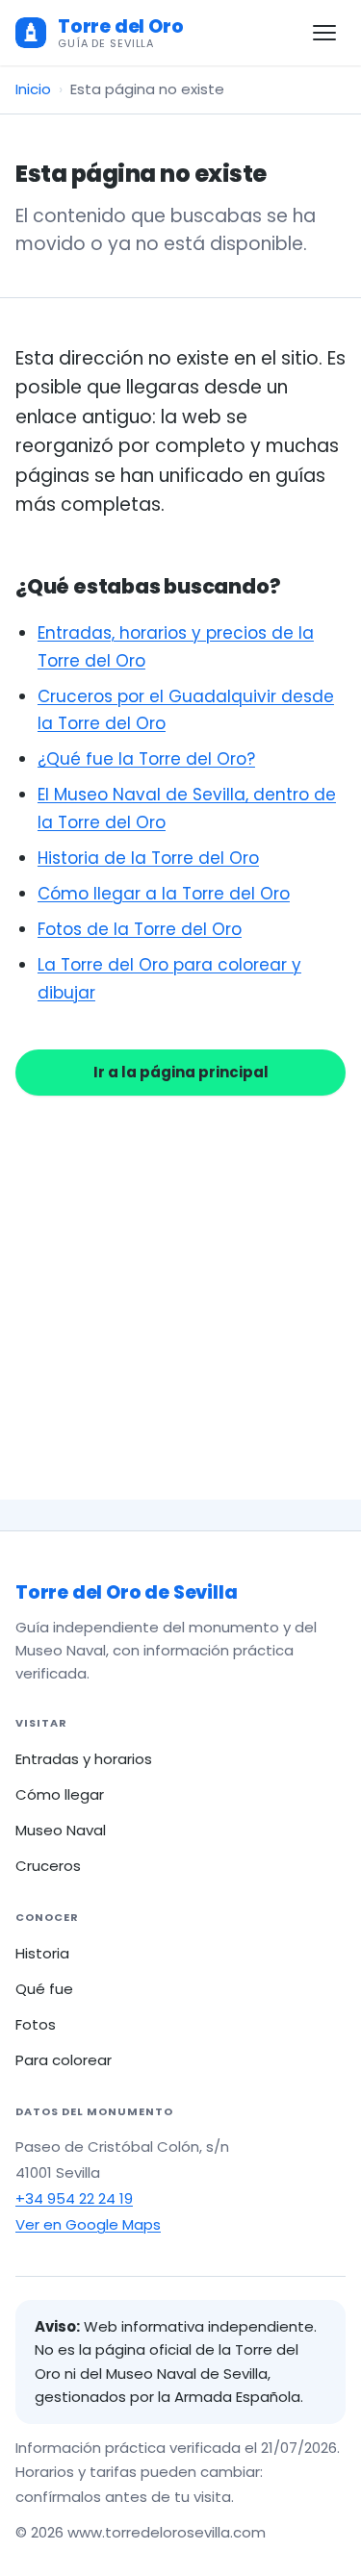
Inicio (33, 89)
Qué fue (44, 1989)
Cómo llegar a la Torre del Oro (164, 894)
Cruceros (48, 1866)
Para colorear (64, 2060)
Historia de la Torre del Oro (148, 858)
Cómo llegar (60, 1794)
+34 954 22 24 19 (74, 2198)
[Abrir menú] (324, 33)
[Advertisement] (180, 1275)
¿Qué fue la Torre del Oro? (146, 759)
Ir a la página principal (181, 1072)
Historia (42, 1953)
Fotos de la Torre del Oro (140, 929)
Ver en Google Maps (88, 2224)
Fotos (36, 2024)
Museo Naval (61, 1830)
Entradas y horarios (84, 1759)
